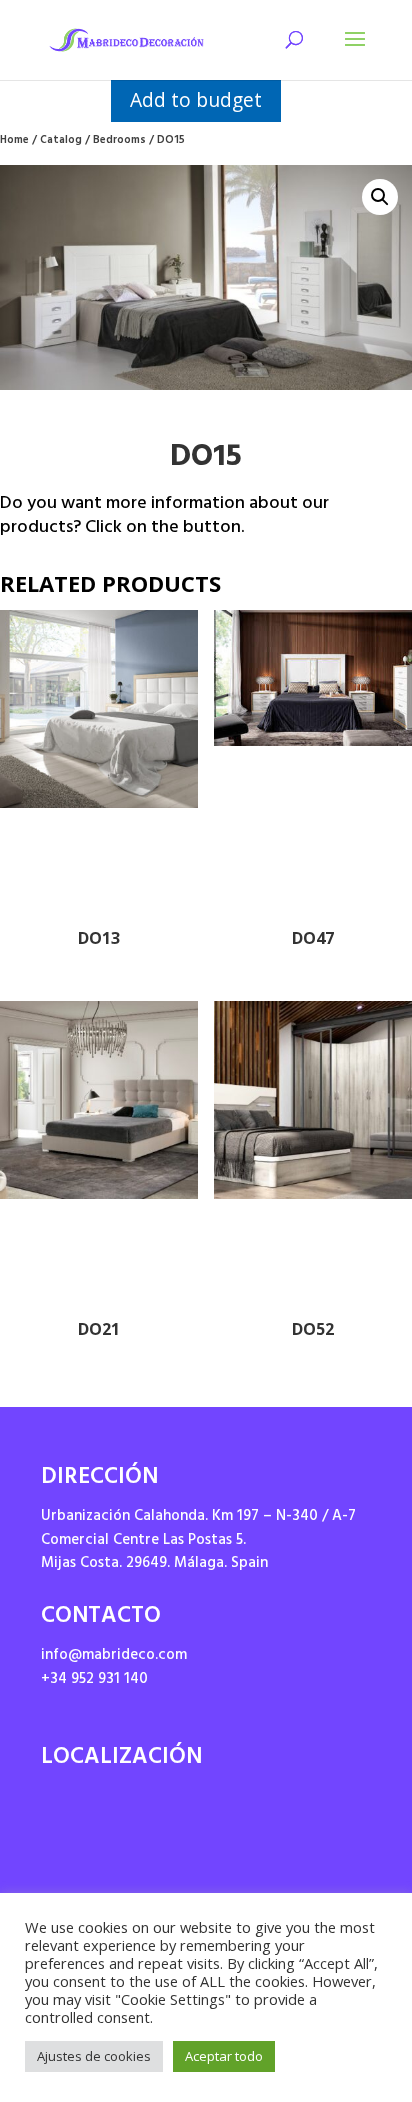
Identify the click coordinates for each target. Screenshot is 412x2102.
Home (14, 141)
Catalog (61, 141)
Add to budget (196, 99)
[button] (380, 197)
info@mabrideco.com (114, 1656)
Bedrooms (119, 141)
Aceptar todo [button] (224, 2056)
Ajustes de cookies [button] (94, 2056)
